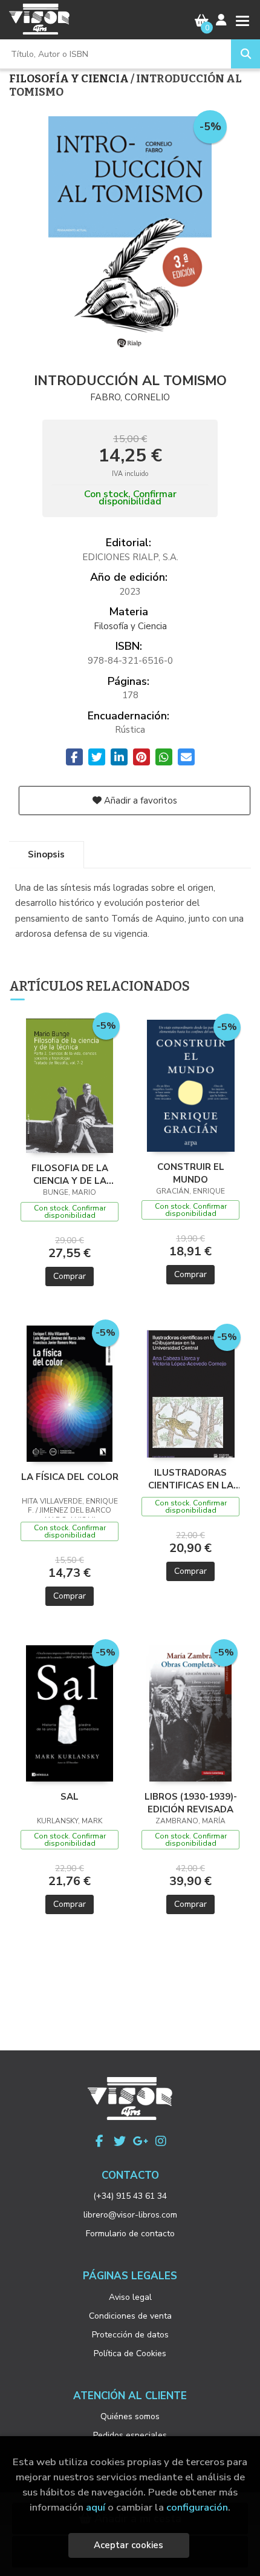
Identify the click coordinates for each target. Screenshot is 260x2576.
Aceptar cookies (128, 2545)
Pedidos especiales (130, 2435)
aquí (96, 2507)
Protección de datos (130, 2335)
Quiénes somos (130, 2416)
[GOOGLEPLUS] (140, 2141)
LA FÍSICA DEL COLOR (70, 1477)
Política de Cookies (130, 2353)
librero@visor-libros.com (130, 2215)
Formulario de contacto (130, 2234)
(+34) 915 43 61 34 (130, 2196)
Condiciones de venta (130, 2316)
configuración (197, 2507)
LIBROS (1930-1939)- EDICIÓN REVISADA (191, 1803)
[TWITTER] (120, 2141)
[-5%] (70, 1085)
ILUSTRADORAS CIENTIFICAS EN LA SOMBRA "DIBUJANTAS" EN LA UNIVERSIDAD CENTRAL (190, 1479)
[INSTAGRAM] (161, 2141)
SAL (70, 1797)
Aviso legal (130, 2297)
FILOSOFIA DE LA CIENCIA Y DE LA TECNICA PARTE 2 (70, 1174)
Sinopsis (46, 854)
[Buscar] (245, 54)
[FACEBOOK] (99, 2141)
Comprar (70, 1276)
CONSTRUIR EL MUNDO (191, 1173)
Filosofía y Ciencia (70, 79)
